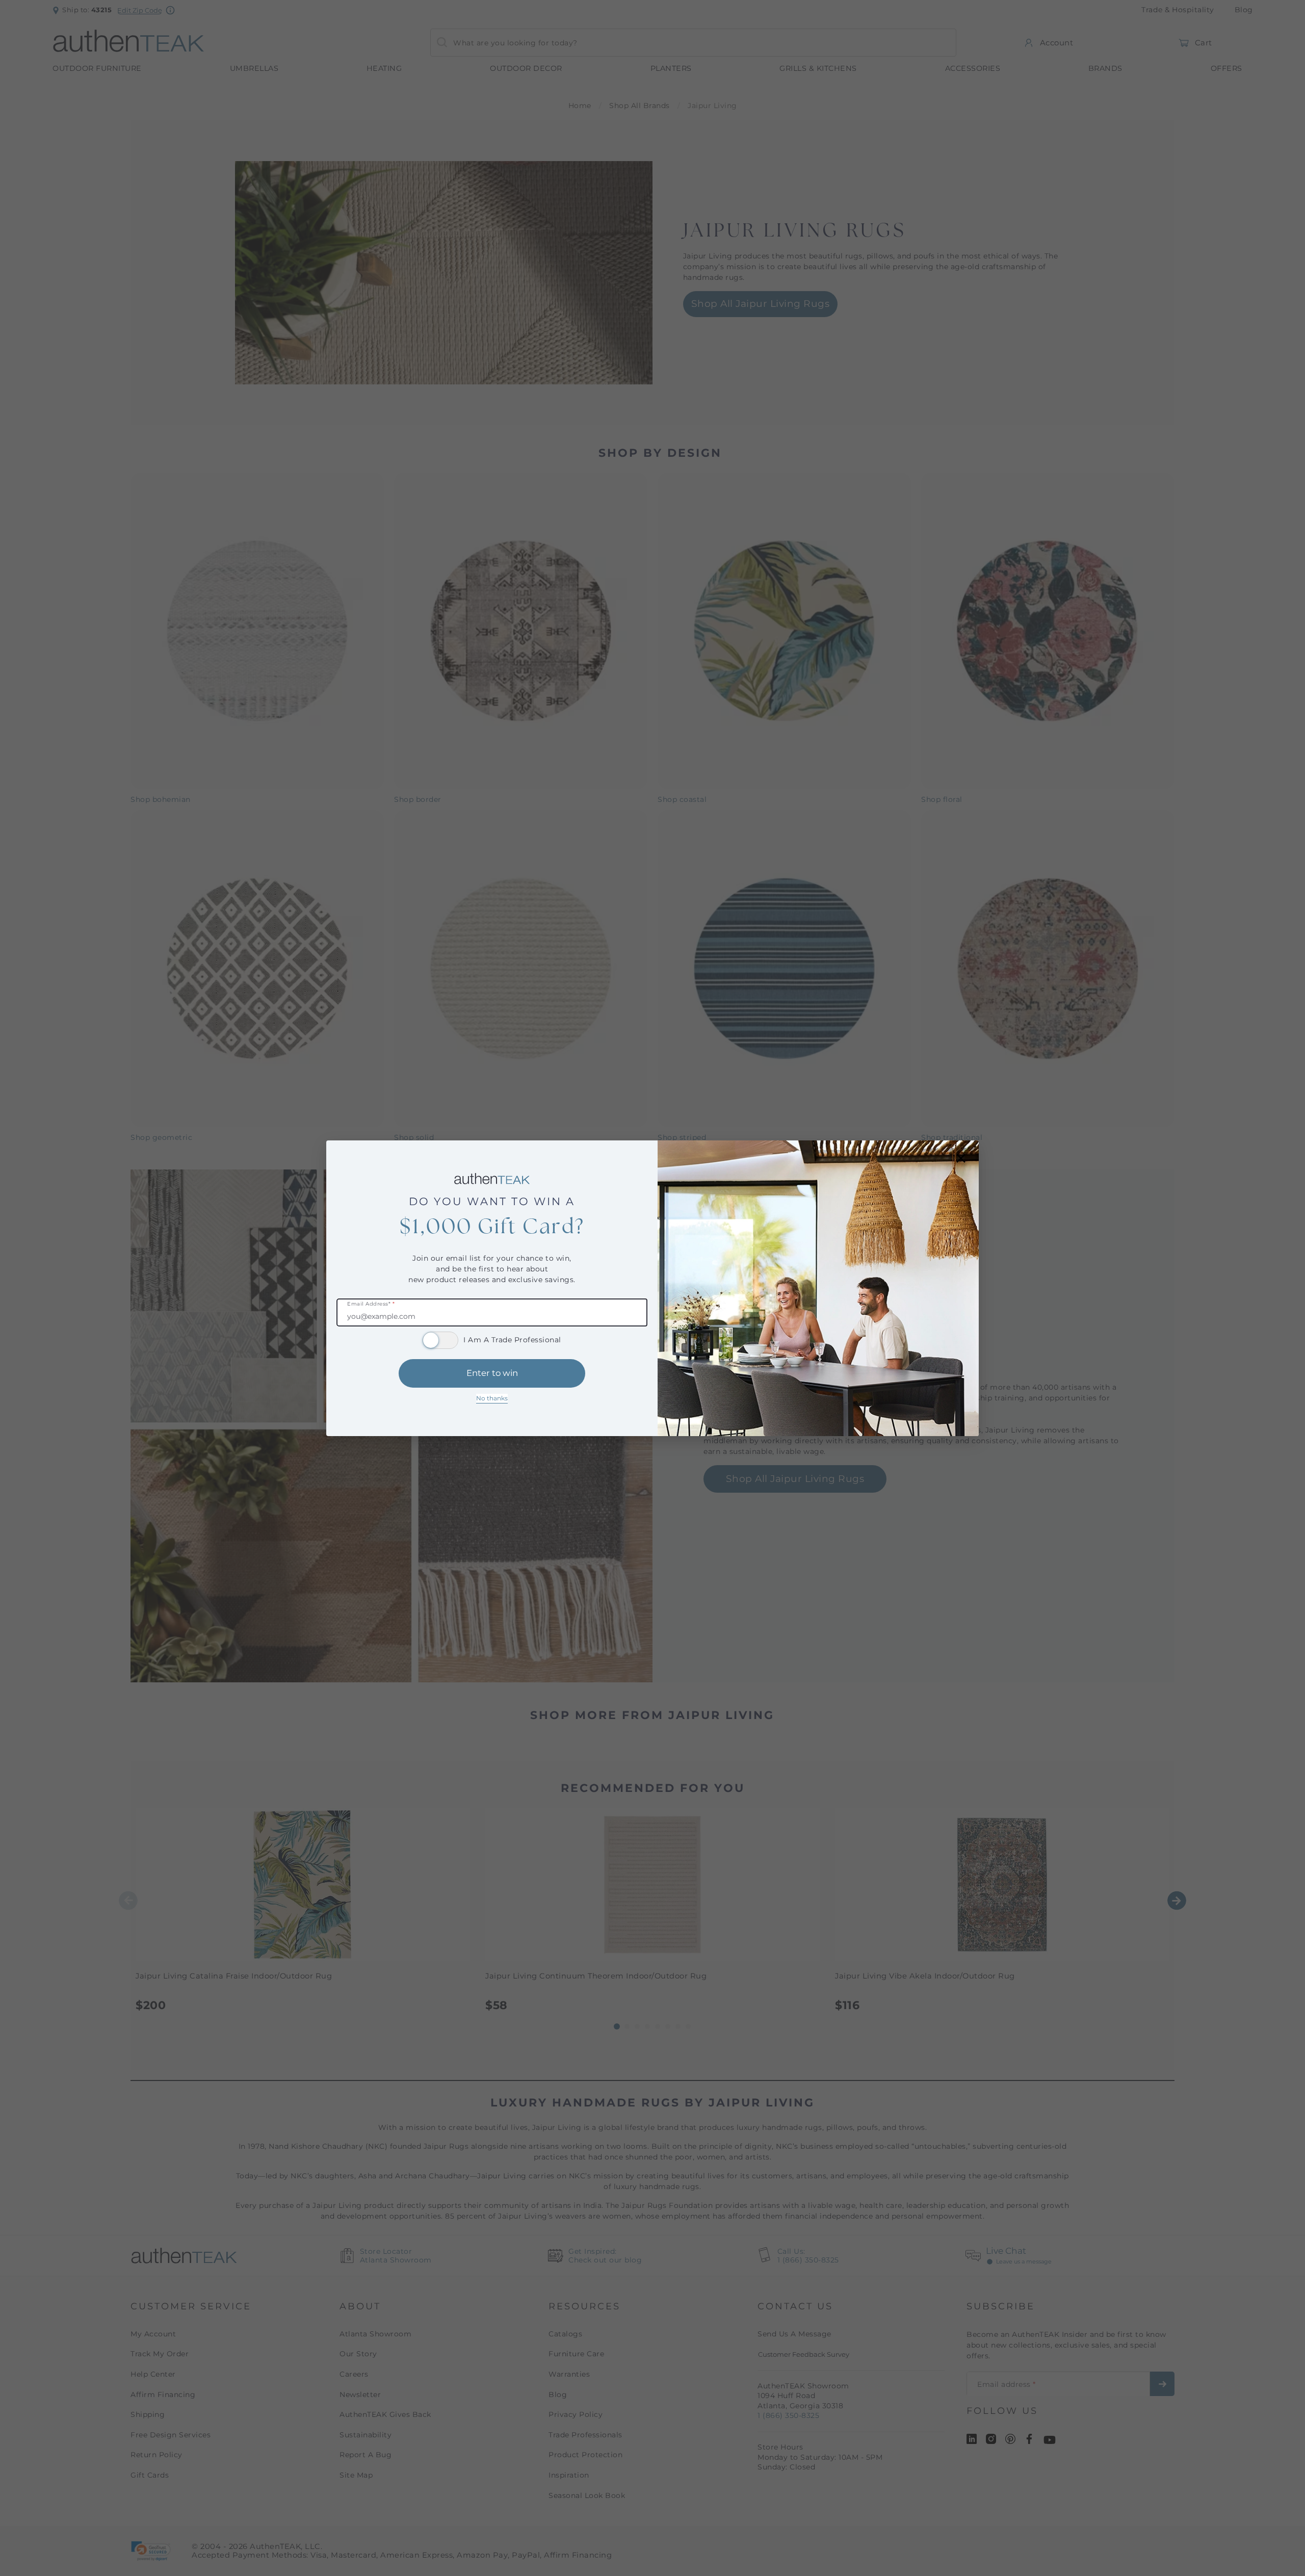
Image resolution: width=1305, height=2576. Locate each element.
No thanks (492, 1398)
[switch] (440, 1340)
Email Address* (371, 1304)
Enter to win (492, 1373)
